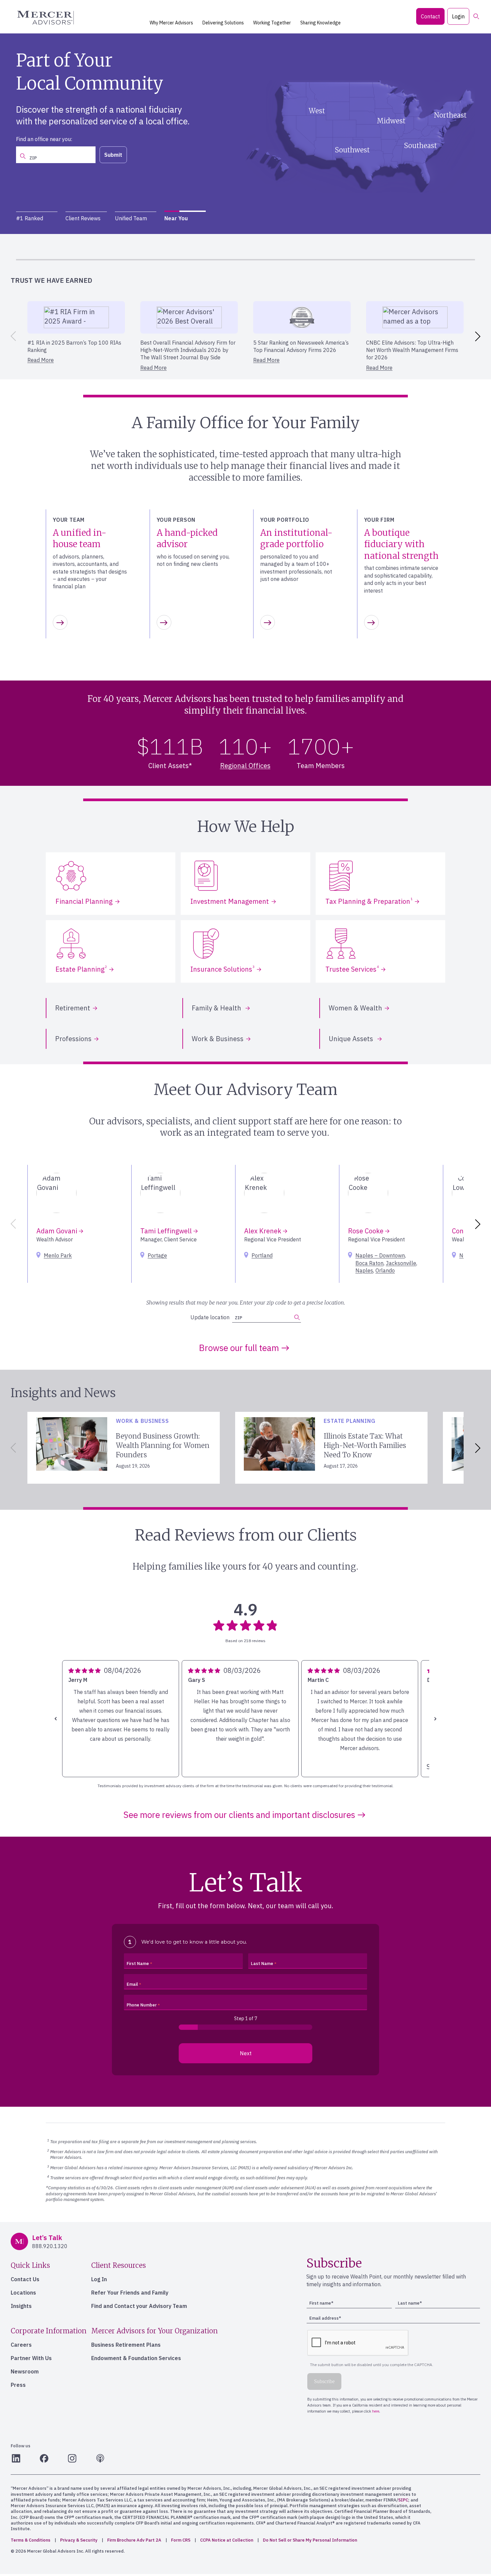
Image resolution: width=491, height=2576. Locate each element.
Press (18, 2385)
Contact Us (25, 2279)
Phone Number (142, 2005)
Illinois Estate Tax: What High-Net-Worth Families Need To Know (365, 1445)
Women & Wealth (355, 1008)
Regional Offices (245, 766)
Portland (262, 1255)
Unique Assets (352, 1039)
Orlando (385, 1270)
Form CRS (181, 2540)
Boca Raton (369, 1263)
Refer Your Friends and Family (130, 2293)
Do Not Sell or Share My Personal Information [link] (310, 2540)
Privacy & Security (79, 2540)
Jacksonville (401, 1263)
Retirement (73, 1008)
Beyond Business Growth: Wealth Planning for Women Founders (163, 1445)
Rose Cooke (367, 1231)
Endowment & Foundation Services (136, 2358)
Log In (99, 2279)
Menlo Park (58, 1255)
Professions (73, 1039)
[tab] (37, 218)
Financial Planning (84, 901)
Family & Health (217, 1008)
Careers (21, 2345)
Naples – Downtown (380, 1255)
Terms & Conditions (31, 2540)
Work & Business (218, 1039)
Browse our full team (239, 1348)
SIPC (403, 2500)
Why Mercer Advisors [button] (171, 23)
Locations (23, 2293)
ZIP (238, 1318)
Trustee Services (352, 969)
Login (458, 16)
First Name (138, 1964)
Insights (21, 2306)
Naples (364, 1270)
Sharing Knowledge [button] (320, 23)
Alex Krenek (264, 1231)
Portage (157, 1255)
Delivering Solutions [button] (223, 23)
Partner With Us (31, 2358)
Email (132, 1984)
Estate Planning (81, 969)
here (406, 249)
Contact (430, 16)
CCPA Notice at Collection (227, 2540)
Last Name (262, 1964)
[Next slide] (479, 336)
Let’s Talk (154, 150)
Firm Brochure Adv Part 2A (134, 2540)
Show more (85, 1767)
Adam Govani (58, 1231)
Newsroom (25, 2371)
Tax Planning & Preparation (369, 901)
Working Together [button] (272, 23)
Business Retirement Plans (126, 2345)
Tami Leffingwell (167, 1231)
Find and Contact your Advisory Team (139, 2306)
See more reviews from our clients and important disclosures (239, 1815)
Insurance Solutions (222, 969)
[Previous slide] (12, 336)
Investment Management (230, 901)
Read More (41, 360)
